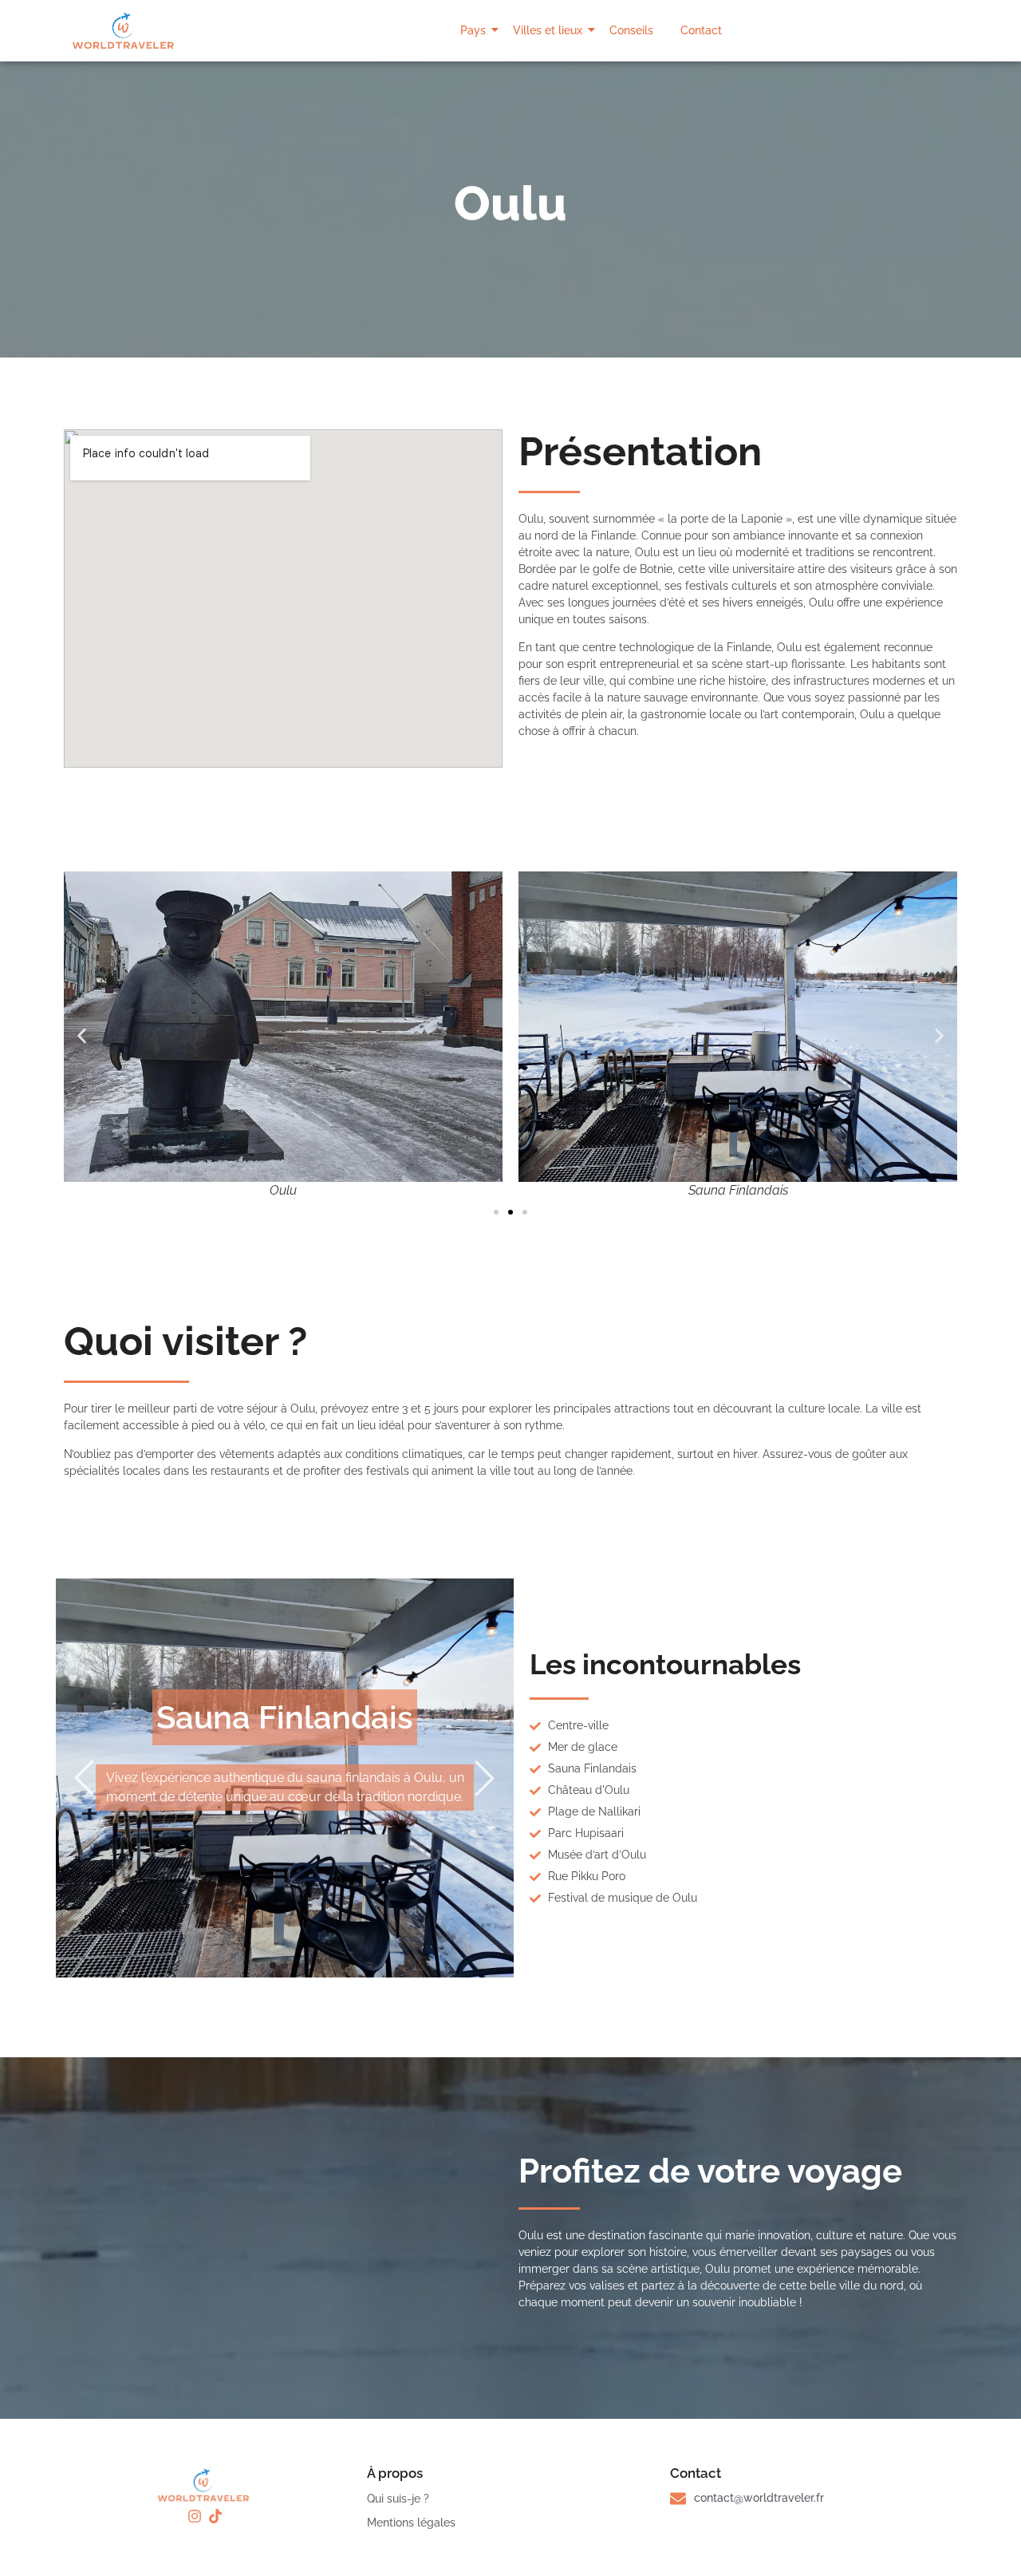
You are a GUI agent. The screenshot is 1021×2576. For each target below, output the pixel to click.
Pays (473, 30)
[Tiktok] (215, 2516)
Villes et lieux (548, 30)
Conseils (631, 30)
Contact (701, 30)
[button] (82, 1035)
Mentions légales (411, 2523)
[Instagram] (195, 2516)
